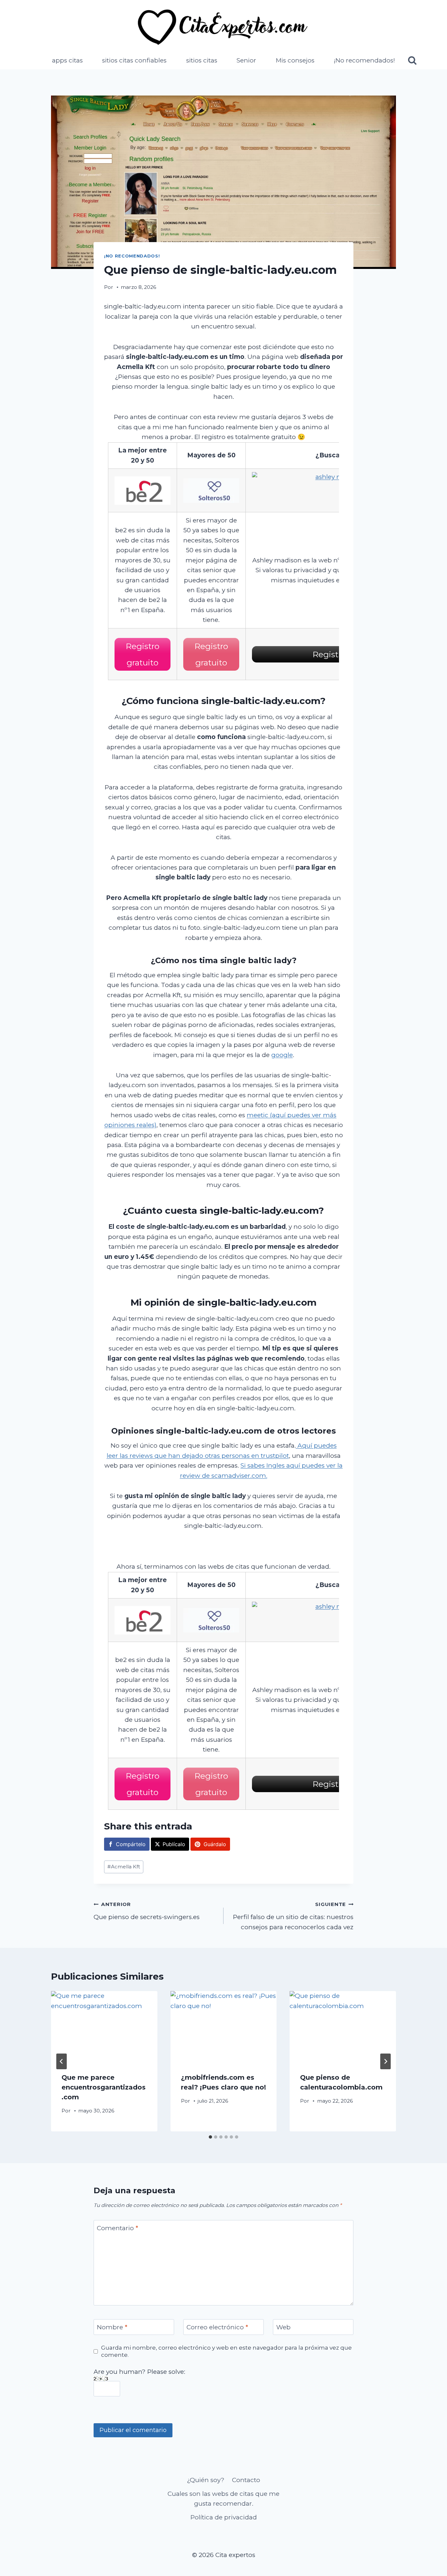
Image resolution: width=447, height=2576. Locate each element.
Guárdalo (215, 1844)
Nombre (112, 2327)
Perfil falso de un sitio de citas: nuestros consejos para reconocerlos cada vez (293, 1916)
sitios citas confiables (134, 60)
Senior (246, 60)
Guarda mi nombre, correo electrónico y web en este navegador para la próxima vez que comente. (226, 2351)
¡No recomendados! (364, 60)
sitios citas (202, 60)
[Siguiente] (385, 2061)
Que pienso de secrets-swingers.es (147, 1911)
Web (283, 2327)
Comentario (117, 2228)
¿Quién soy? (206, 2480)
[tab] (210, 2137)
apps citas (67, 60)
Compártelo (131, 1844)
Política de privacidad (224, 2517)
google (282, 1055)
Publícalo (174, 1844)
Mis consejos (295, 60)
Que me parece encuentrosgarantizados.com (104, 2087)
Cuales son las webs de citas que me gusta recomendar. (223, 2499)
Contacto (246, 2480)
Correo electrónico (217, 2327)
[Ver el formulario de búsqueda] (412, 61)
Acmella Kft (124, 1867)
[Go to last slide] (62, 2061)
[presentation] (104, 2026)
